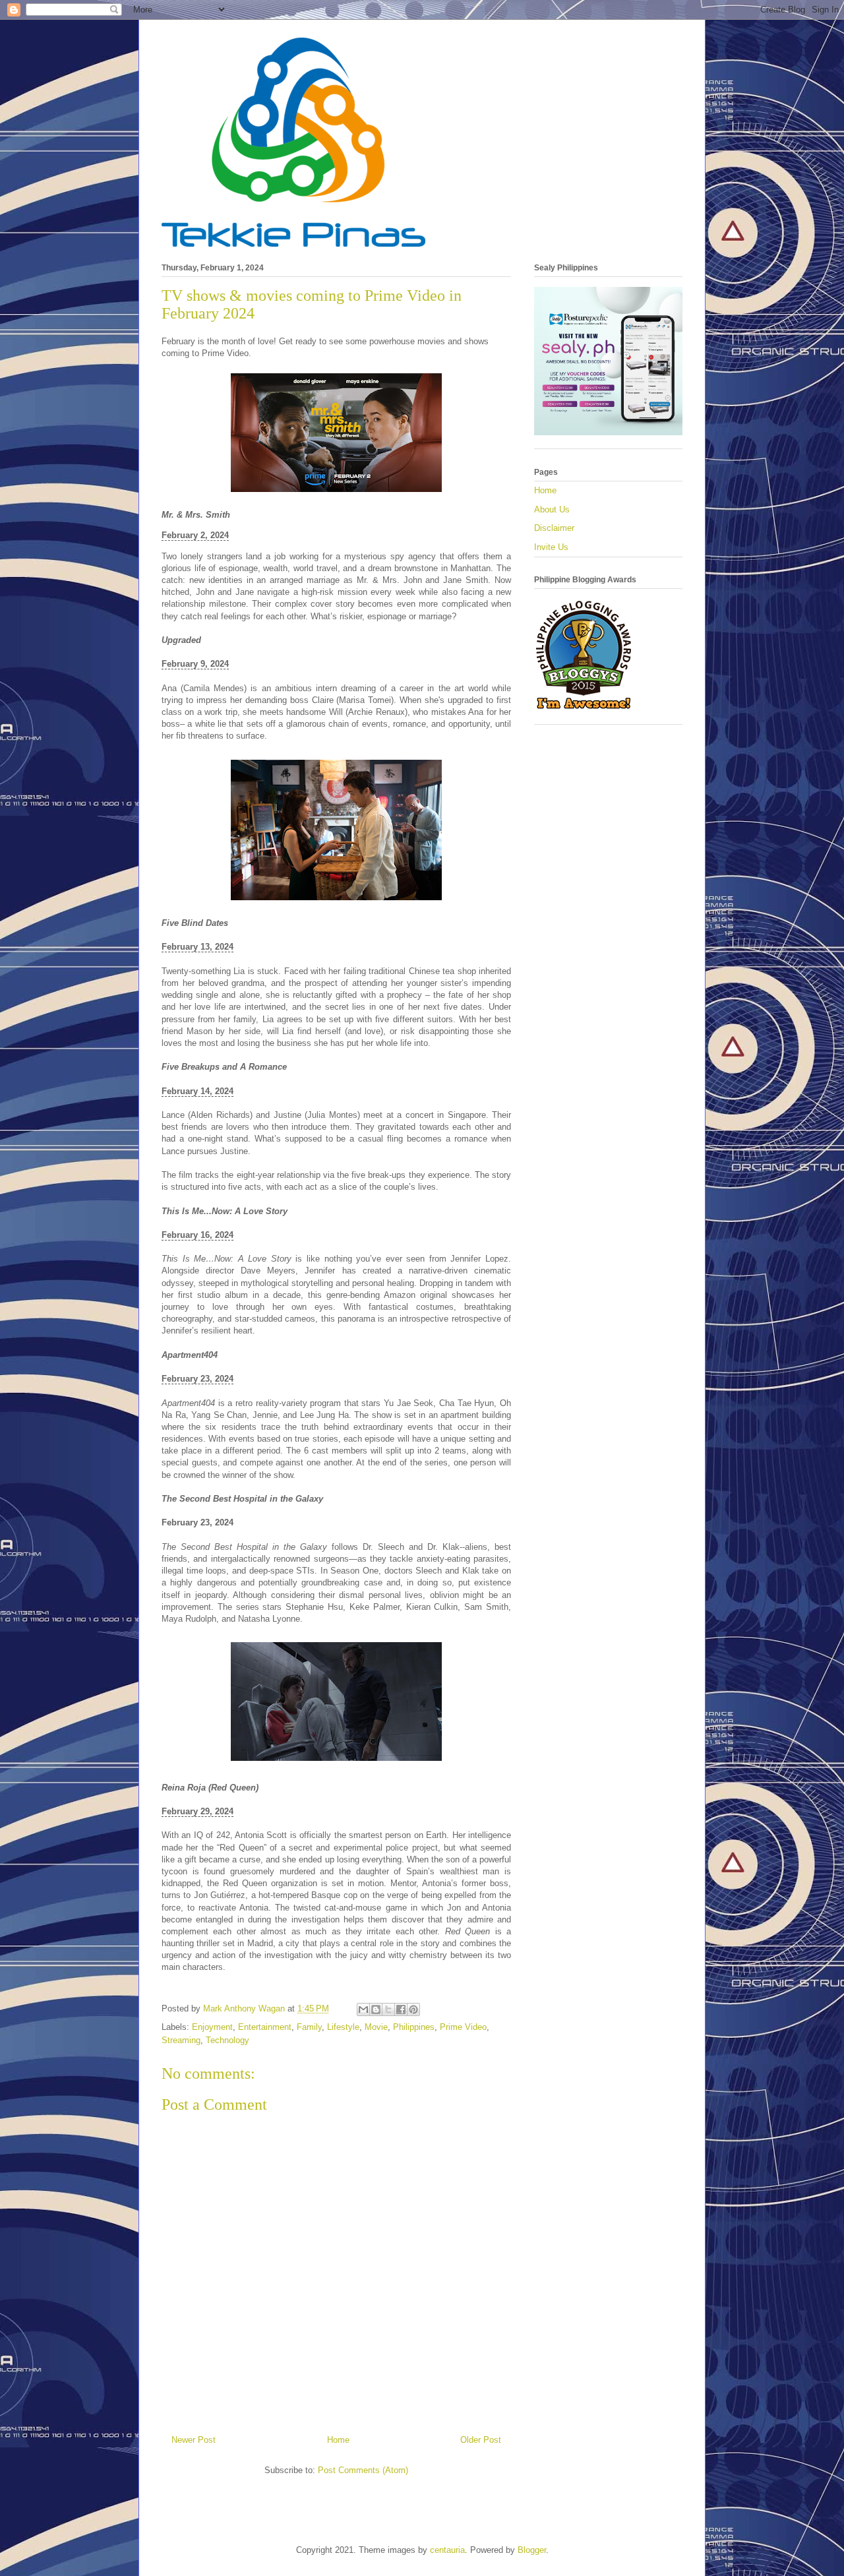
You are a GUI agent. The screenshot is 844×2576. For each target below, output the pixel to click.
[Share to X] (388, 2009)
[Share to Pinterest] (413, 2009)
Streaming (181, 2040)
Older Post (481, 2440)
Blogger (532, 2550)
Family (309, 2027)
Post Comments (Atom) (363, 2470)
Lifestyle (343, 2027)
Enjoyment (212, 2027)
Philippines (414, 2027)
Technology (227, 2040)
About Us (552, 509)
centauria (447, 2550)
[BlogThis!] (376, 2009)
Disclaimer (554, 528)
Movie (376, 2027)
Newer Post (194, 2440)
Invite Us (551, 547)
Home (338, 2440)
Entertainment (265, 2027)
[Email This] (363, 2009)
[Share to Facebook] (401, 2009)
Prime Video (463, 2027)
